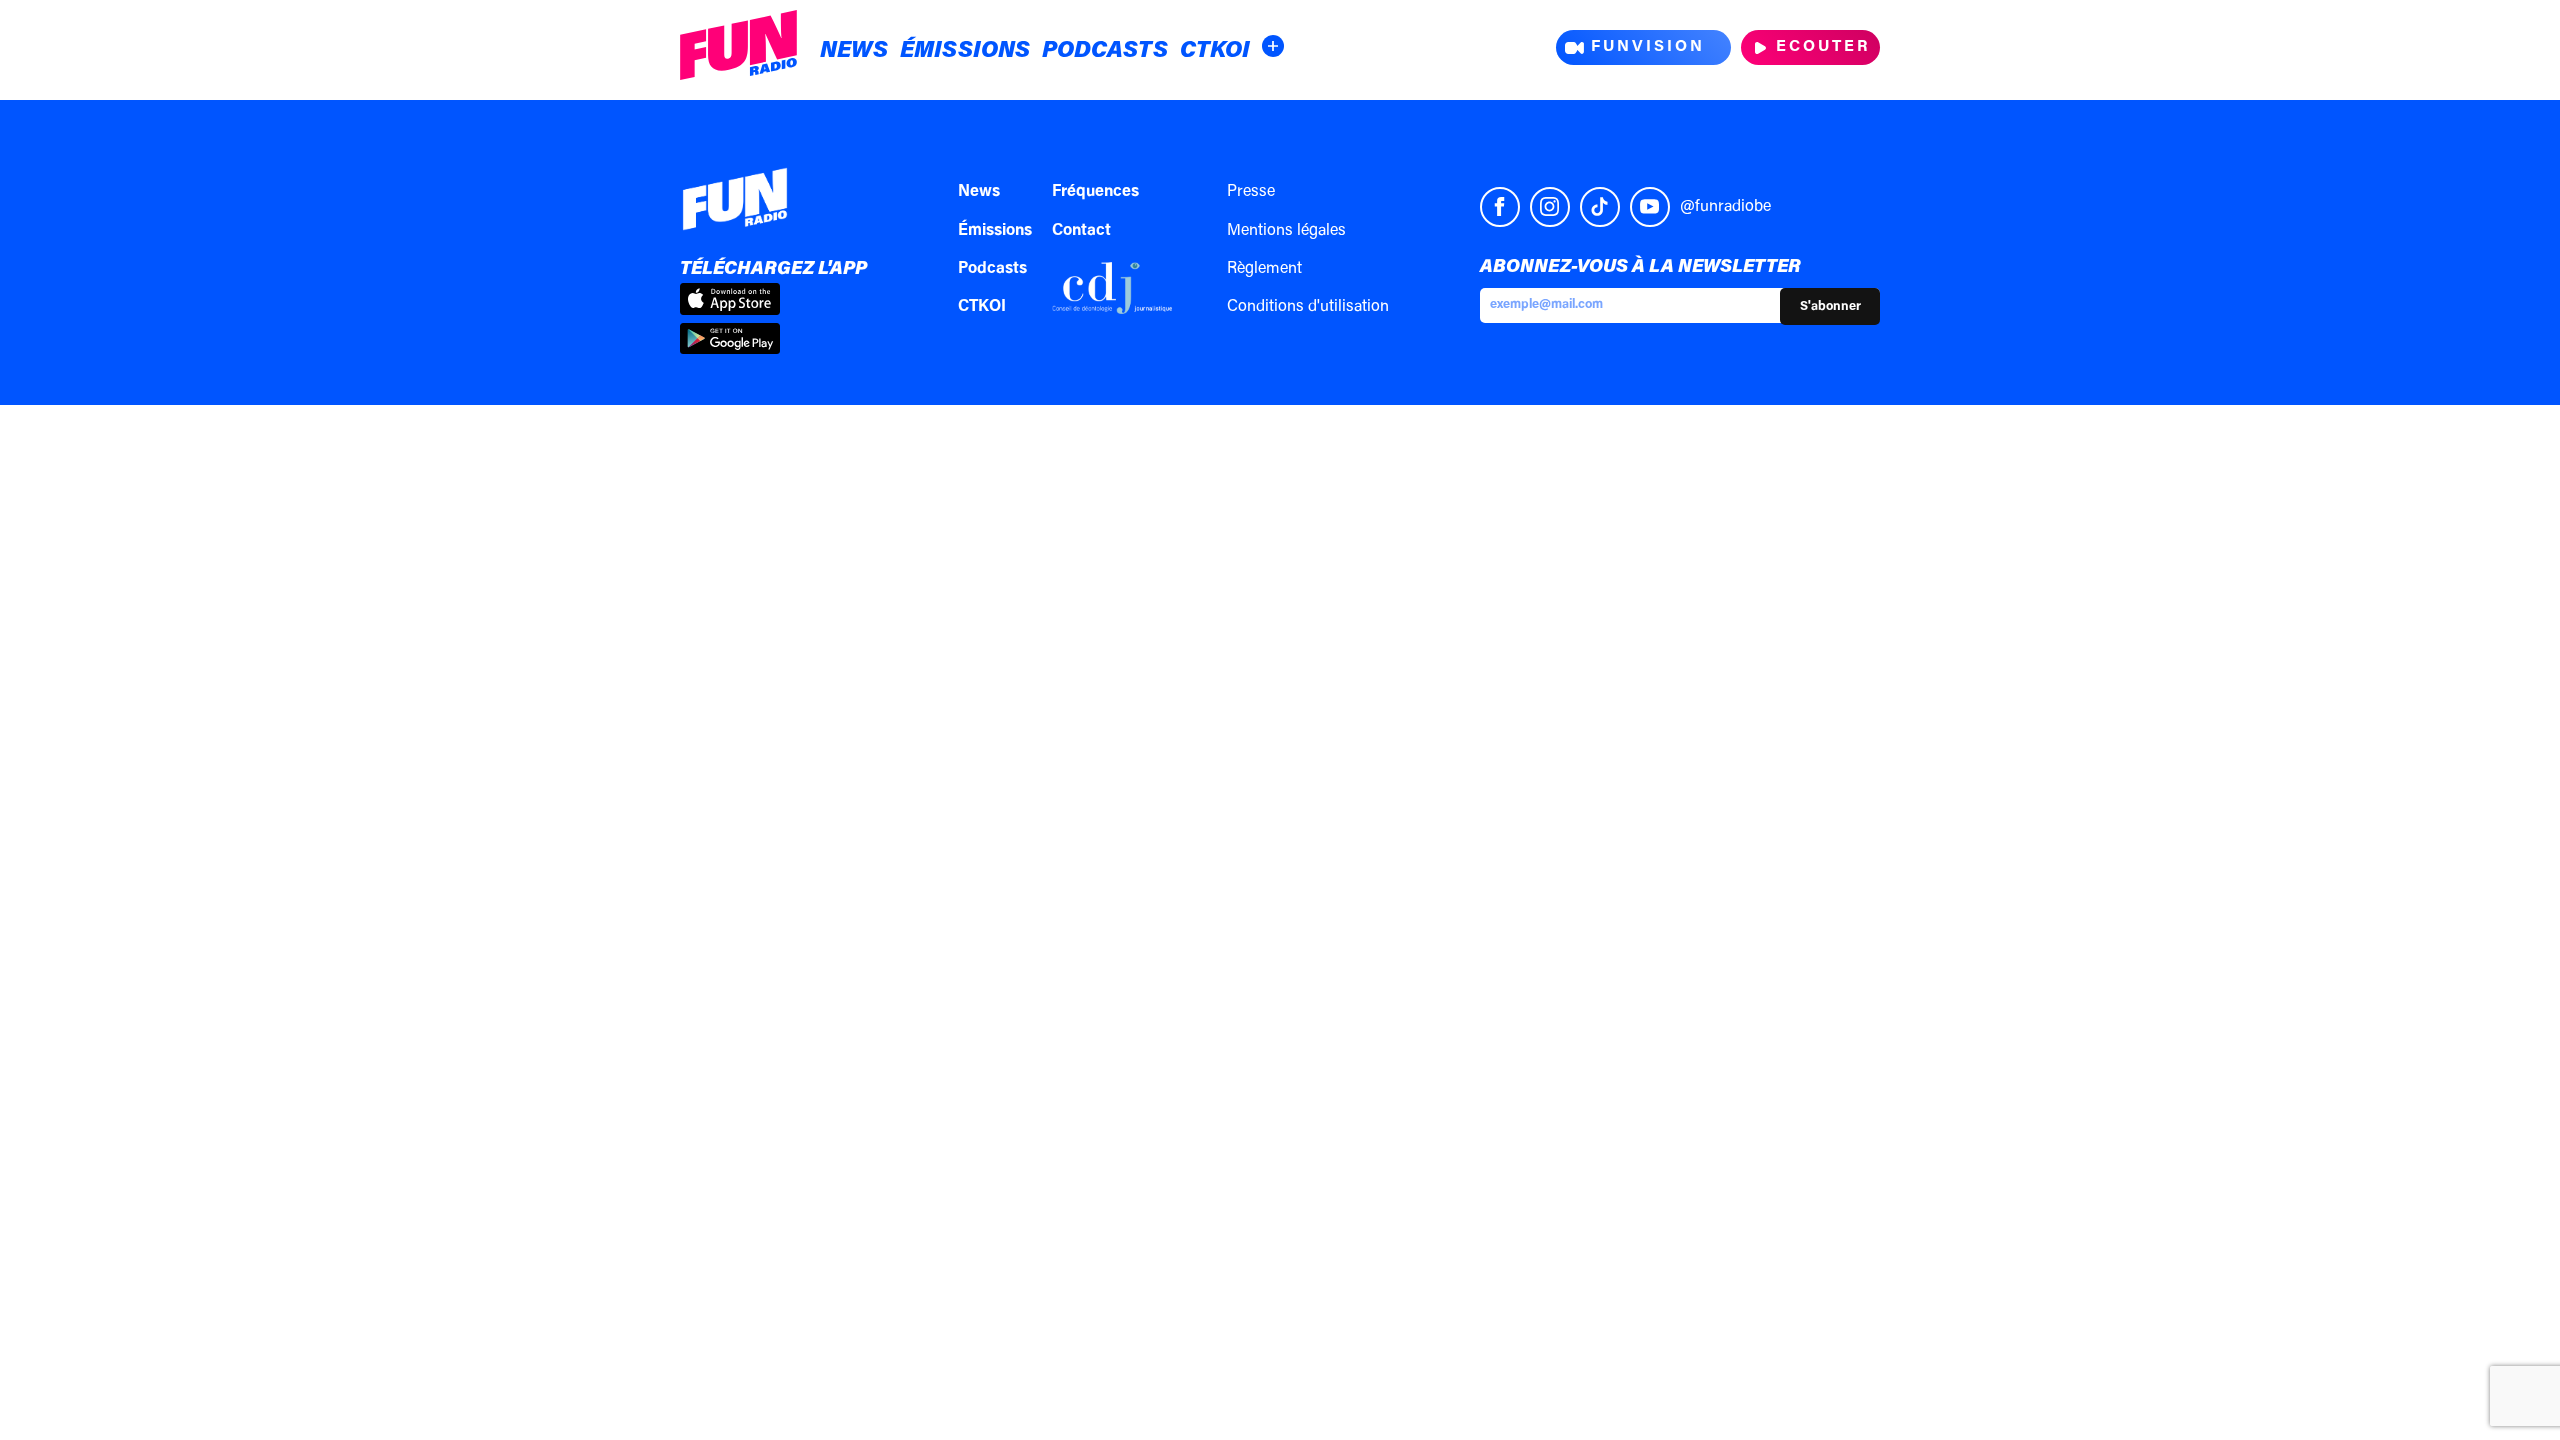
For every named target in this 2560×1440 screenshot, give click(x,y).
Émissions (965, 51)
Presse (1251, 192)
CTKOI (1215, 51)
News (854, 51)
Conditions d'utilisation (1308, 307)
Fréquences (1095, 192)
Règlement (1264, 269)
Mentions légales (1286, 231)
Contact (1081, 231)
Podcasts (1105, 51)
